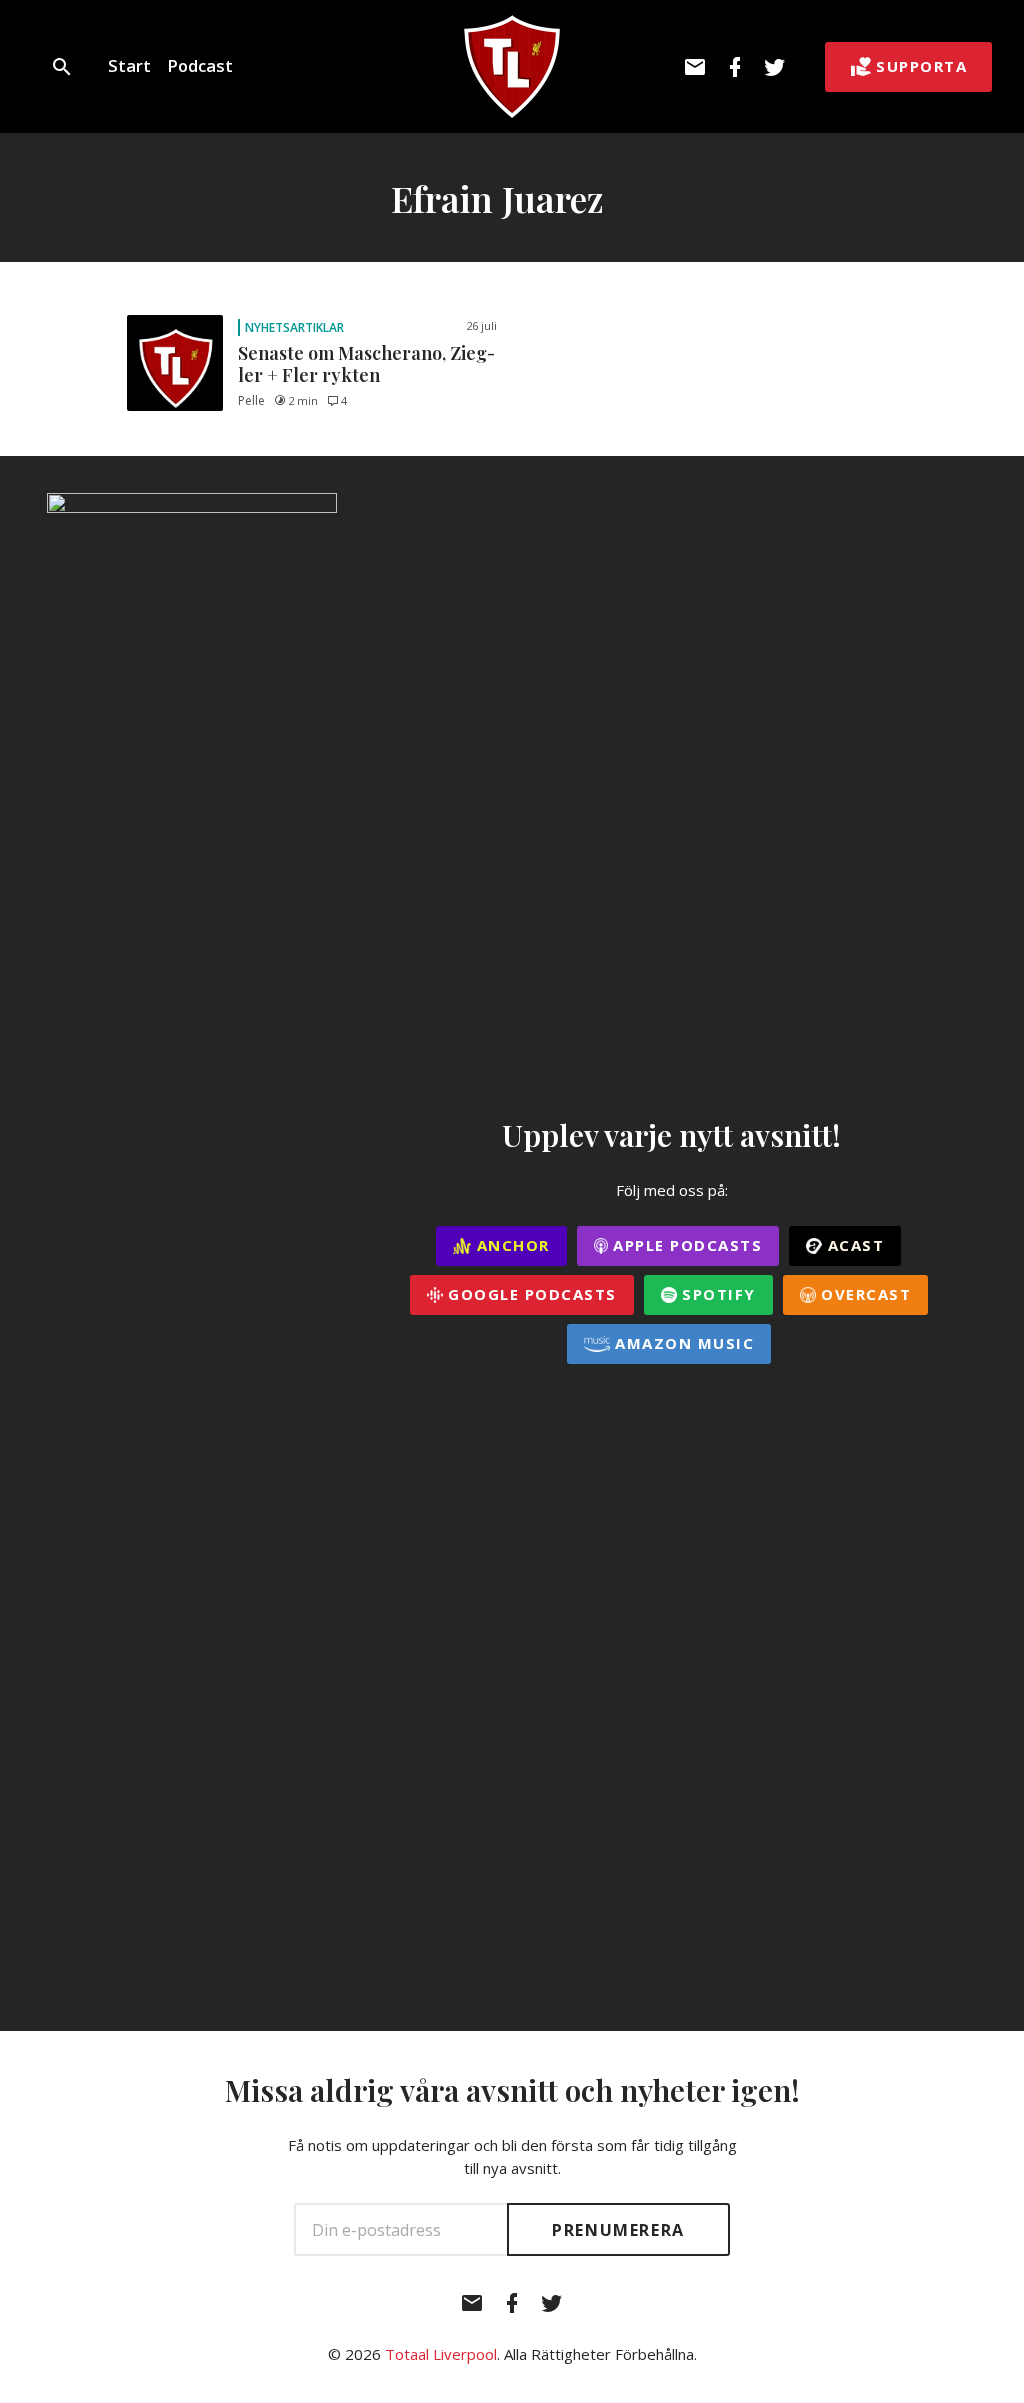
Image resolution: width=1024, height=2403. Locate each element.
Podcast (200, 65)
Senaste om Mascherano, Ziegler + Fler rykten (366, 364)
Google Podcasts (530, 1294)
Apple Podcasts (685, 1245)
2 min (303, 400)
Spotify (716, 1294)
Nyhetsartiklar (294, 327)
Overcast (864, 1294)
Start (129, 65)
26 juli (481, 325)
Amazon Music (682, 1343)
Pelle (251, 400)
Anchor (510, 1245)
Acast (853, 1245)
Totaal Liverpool (441, 2354)
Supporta (921, 66)
